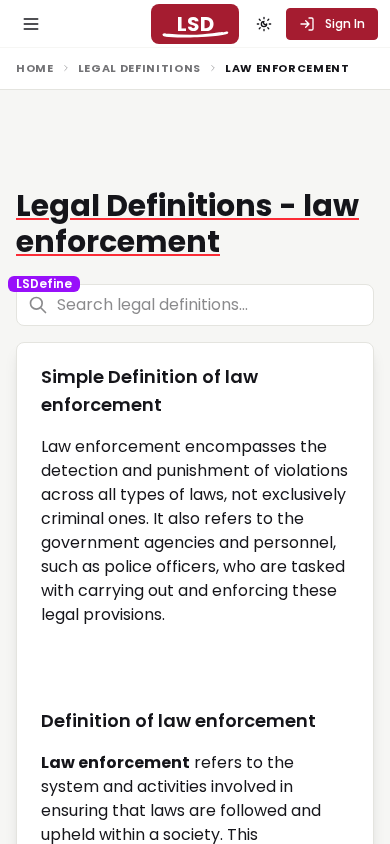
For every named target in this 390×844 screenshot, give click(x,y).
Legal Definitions (139, 68)
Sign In (345, 23)
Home (35, 68)
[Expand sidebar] (31, 24)
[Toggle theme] (264, 24)
